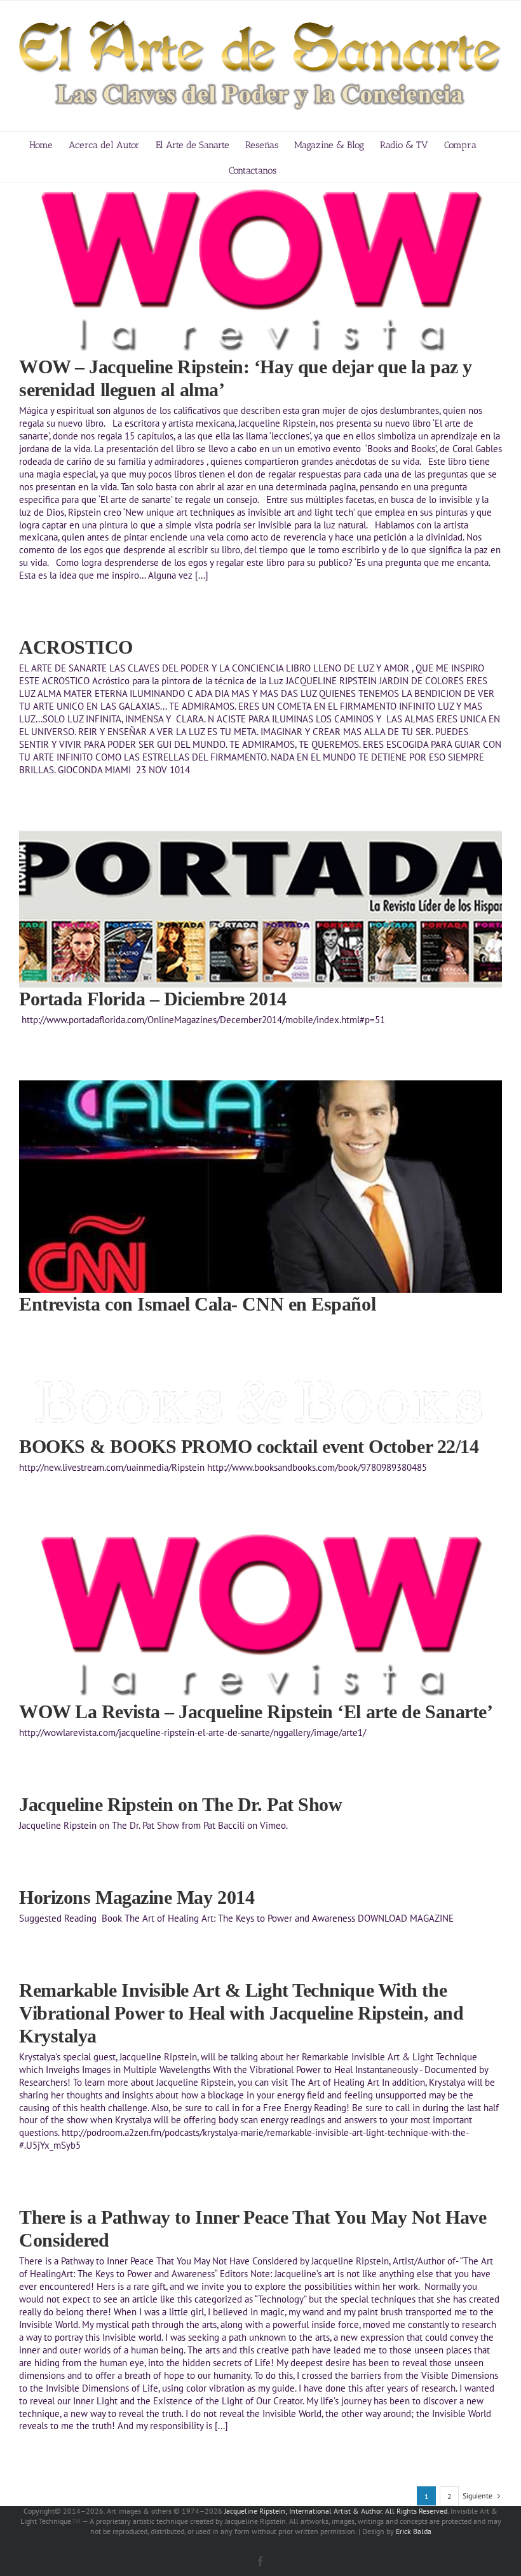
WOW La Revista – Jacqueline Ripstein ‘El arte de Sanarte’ (256, 1712)
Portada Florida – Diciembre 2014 (153, 999)
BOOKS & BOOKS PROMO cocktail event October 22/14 (249, 1446)
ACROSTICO (76, 647)
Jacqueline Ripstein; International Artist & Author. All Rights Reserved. (336, 2511)
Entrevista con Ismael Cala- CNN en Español (197, 1304)
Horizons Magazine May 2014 (137, 1897)
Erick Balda (414, 2531)
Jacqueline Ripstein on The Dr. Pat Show (180, 1804)
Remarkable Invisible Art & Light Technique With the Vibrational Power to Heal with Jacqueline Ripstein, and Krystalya (241, 2013)
